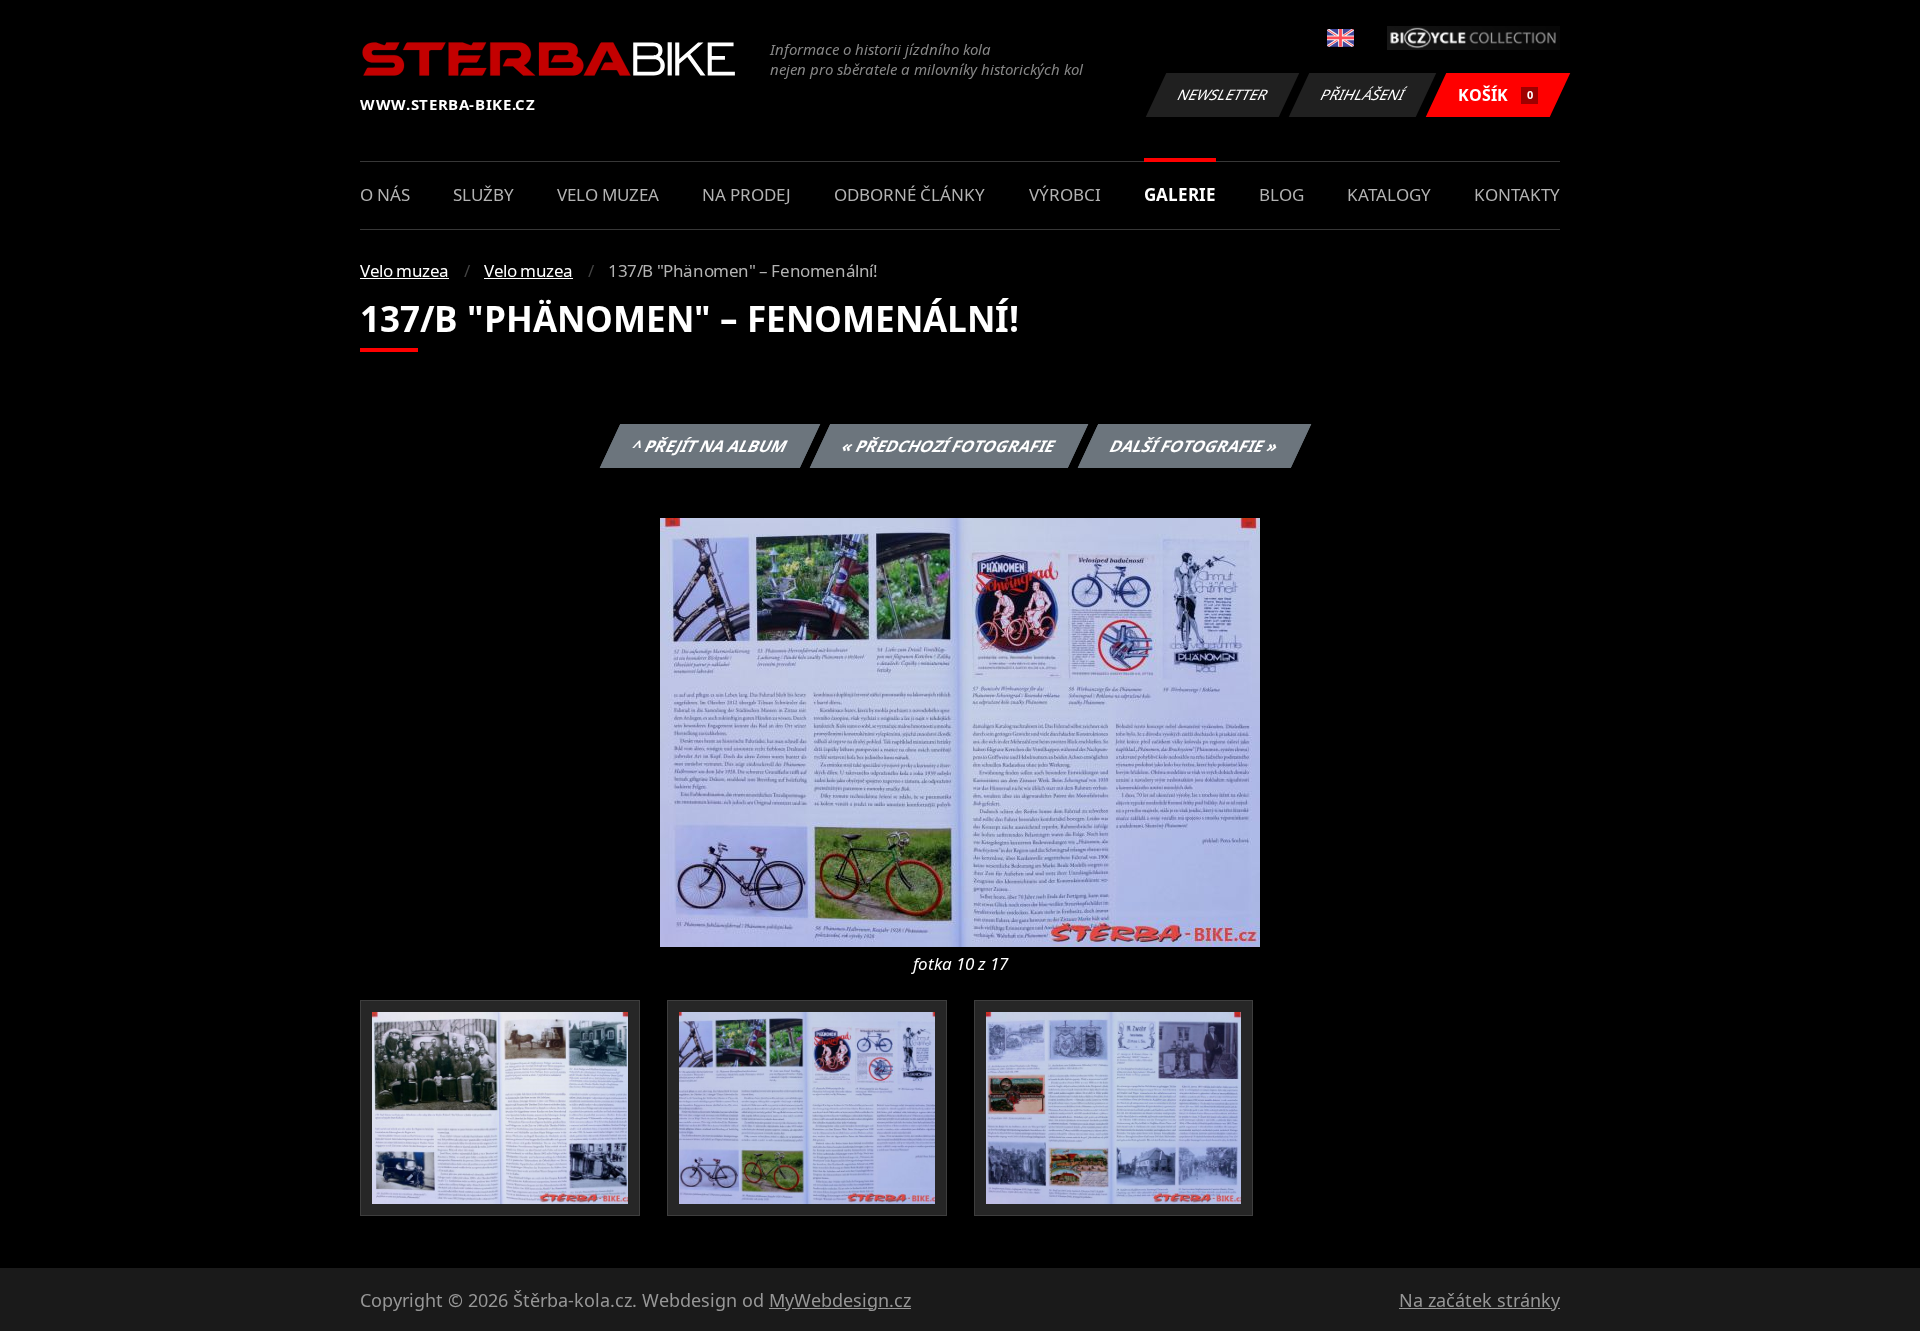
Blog (1281, 194)
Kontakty (1517, 194)
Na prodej (746, 194)
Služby (483, 194)
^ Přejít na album (709, 446)
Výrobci (1065, 194)
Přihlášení (1363, 94)
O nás (385, 194)
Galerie (1180, 194)
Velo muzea (608, 194)
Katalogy (1389, 194)
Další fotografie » (1193, 446)
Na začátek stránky (1479, 1300)
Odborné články (909, 194)
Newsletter (1223, 94)
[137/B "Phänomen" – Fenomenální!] (960, 731)
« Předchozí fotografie (948, 446)
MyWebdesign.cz (840, 1300)
